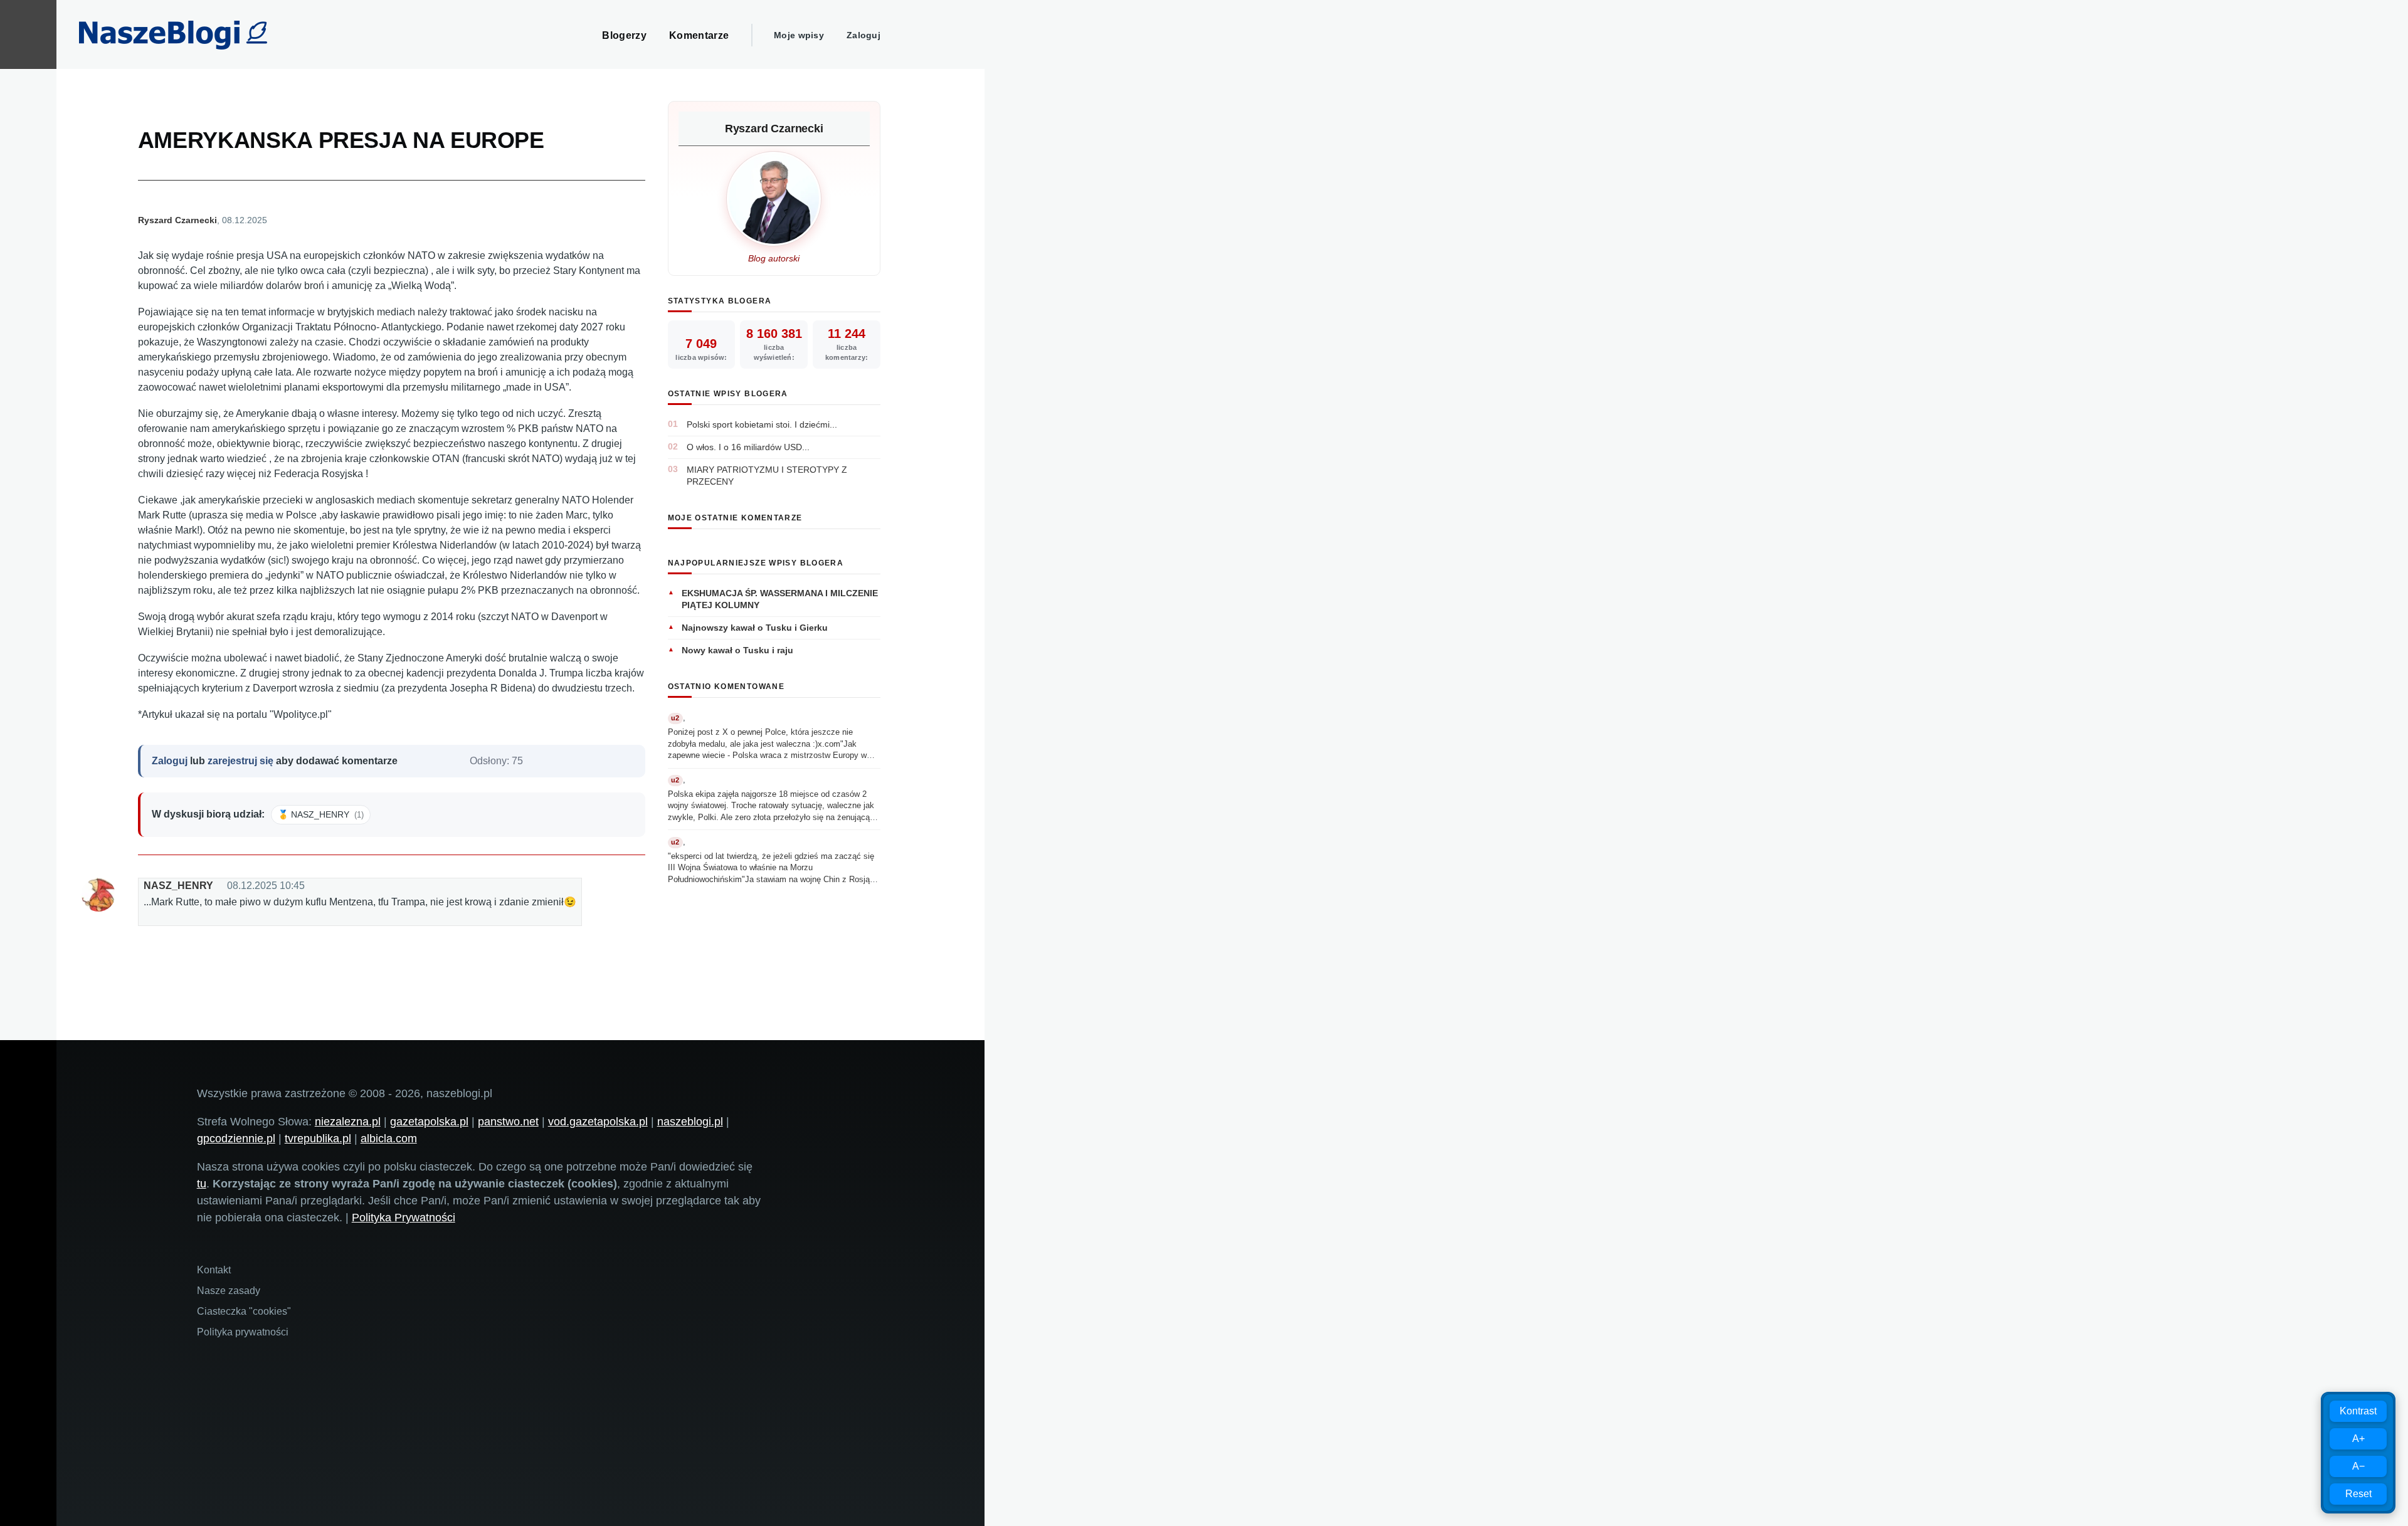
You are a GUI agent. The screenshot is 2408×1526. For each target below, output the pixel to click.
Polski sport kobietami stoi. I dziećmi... (762, 424)
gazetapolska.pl (429, 1122)
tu (202, 1184)
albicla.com (389, 1139)
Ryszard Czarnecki (177, 220)
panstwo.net (508, 1122)
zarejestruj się (240, 761)
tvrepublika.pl (318, 1139)
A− (2358, 1466)
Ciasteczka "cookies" (244, 1311)
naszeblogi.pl (690, 1122)
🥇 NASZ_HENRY (321, 814)
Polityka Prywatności (404, 1218)
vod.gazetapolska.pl (598, 1122)
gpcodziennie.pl (236, 1139)
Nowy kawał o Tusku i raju (737, 650)
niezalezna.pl (348, 1122)
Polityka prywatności (243, 1332)
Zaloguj (863, 35)
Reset (2358, 1494)
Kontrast (2358, 1411)
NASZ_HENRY (178, 886)
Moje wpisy (799, 35)
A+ (2358, 1439)
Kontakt (214, 1270)
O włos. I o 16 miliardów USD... (748, 447)
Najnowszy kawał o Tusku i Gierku (755, 628)
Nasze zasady (229, 1291)
